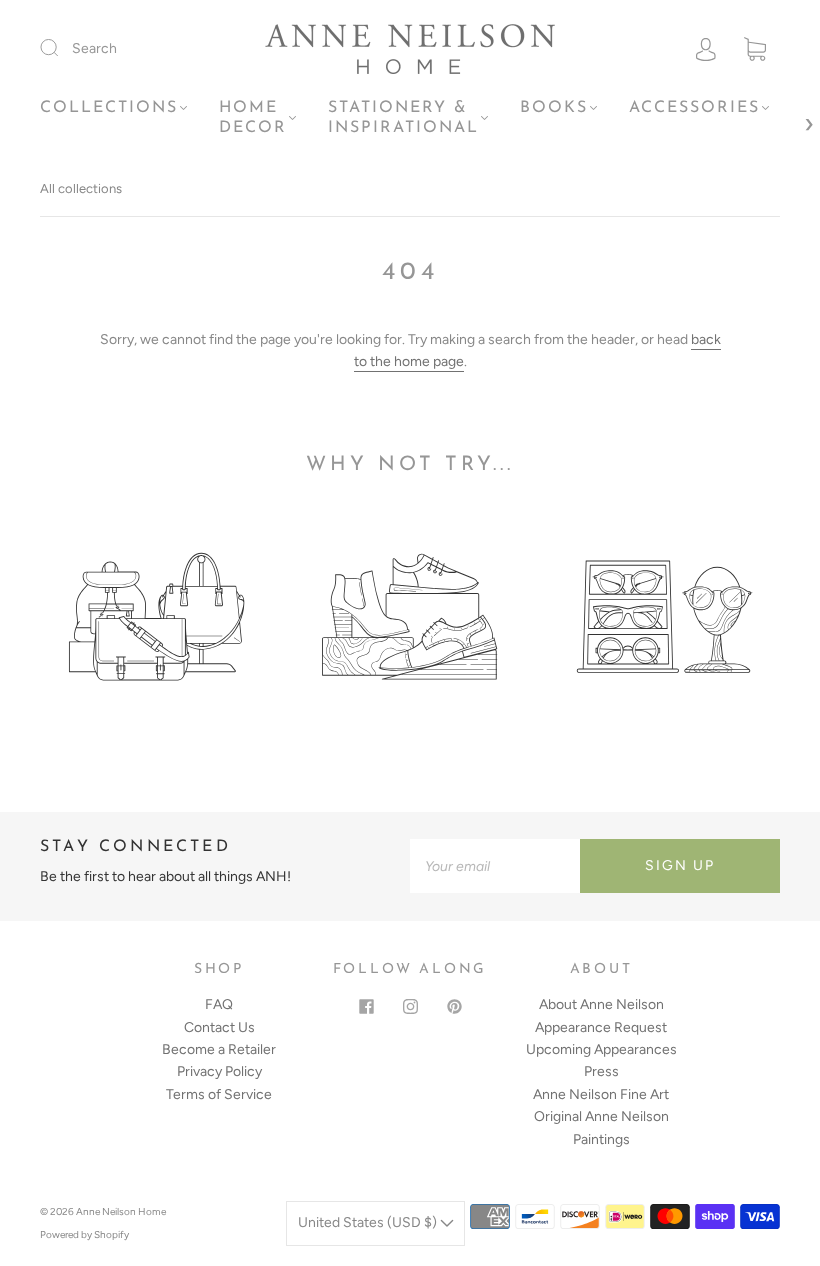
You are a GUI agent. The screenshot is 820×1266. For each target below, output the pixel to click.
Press (601, 1071)
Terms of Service (219, 1094)
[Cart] (755, 49)
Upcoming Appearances (601, 1049)
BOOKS (554, 108)
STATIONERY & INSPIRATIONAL (403, 118)
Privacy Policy (219, 1071)
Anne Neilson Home (121, 1211)
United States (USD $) (369, 1222)
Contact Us (219, 1027)
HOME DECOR (253, 118)
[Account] (706, 48)
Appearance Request (601, 1027)
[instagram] (410, 1006)
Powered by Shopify (84, 1234)
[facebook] (366, 1006)
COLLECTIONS (109, 108)
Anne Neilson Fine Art (601, 1094)
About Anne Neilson (601, 1004)
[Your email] (495, 866)
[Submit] (62, 48)
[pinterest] (454, 1006)
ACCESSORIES (694, 108)
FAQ (219, 1004)
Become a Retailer (219, 1049)
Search (94, 48)
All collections (81, 188)
